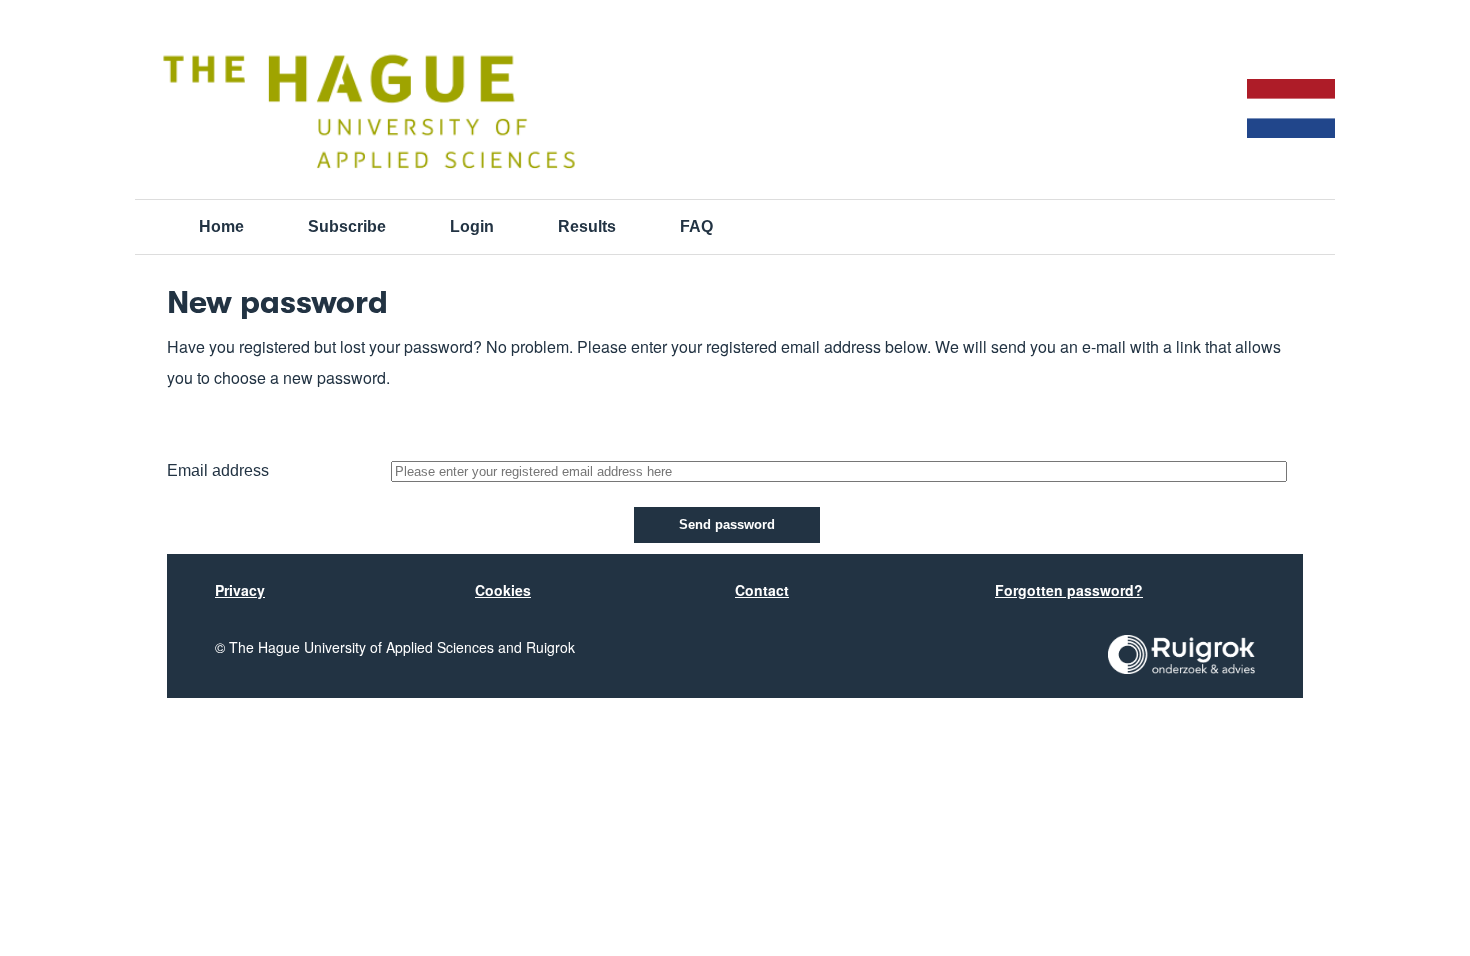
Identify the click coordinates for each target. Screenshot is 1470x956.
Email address (218, 470)
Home (221, 226)
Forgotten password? (1069, 590)
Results (587, 226)
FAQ (696, 226)
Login (472, 226)
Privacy (240, 590)
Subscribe (347, 226)
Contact (762, 590)
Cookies (503, 590)
